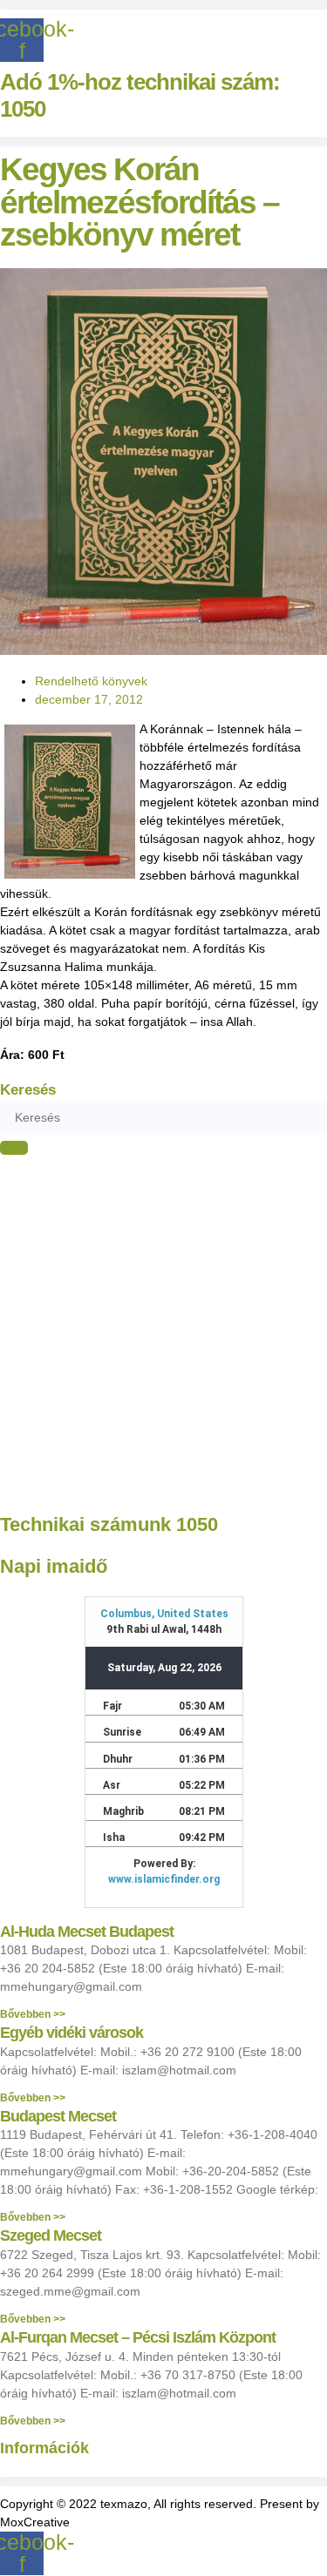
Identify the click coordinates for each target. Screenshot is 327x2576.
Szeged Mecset (51, 2235)
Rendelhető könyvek (91, 681)
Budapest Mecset (58, 2116)
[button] (163, 5)
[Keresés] (14, 1148)
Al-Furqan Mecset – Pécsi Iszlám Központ (138, 2337)
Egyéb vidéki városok (72, 2033)
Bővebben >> (33, 2014)
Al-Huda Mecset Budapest (87, 1932)
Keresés (28, 1090)
